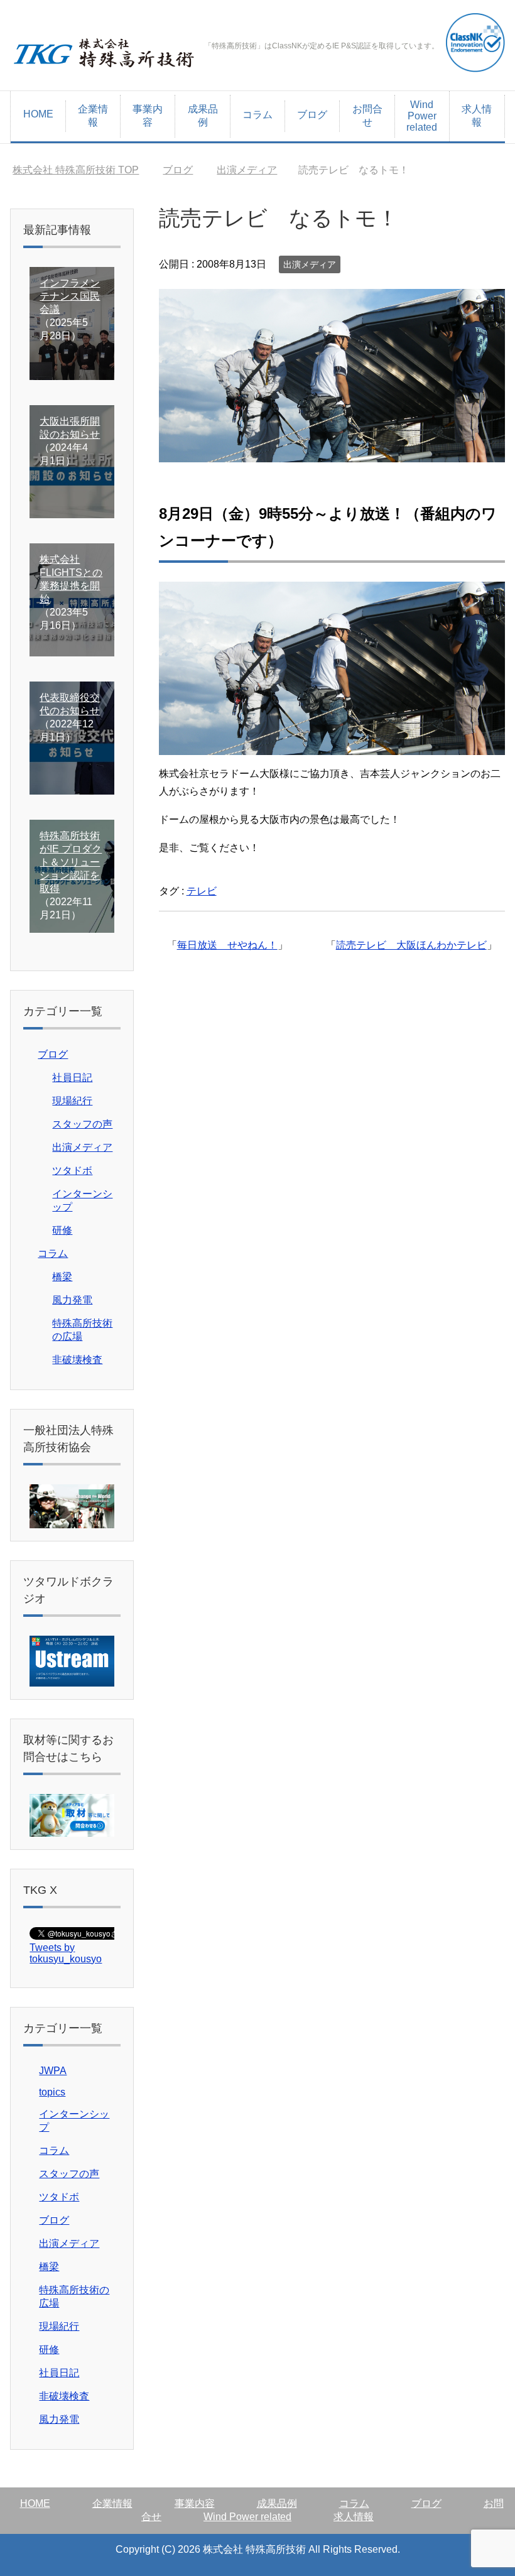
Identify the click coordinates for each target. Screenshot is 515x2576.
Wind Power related (422, 116)
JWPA (53, 2071)
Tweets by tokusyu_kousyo (66, 1953)
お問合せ (367, 116)
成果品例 (203, 116)
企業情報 (93, 116)
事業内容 (148, 116)
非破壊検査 (77, 1360)
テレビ (202, 891)
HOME (38, 114)
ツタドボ (72, 1171)
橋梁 (62, 1277)
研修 (62, 1230)
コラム (257, 115)
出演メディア (310, 264)
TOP (76, 170)
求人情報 (477, 116)
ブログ (312, 115)
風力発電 (72, 1300)
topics (52, 2092)
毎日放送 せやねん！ (227, 945)
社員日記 (72, 1078)
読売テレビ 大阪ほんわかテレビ (411, 945)
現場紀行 (72, 1101)
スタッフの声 (82, 1124)
